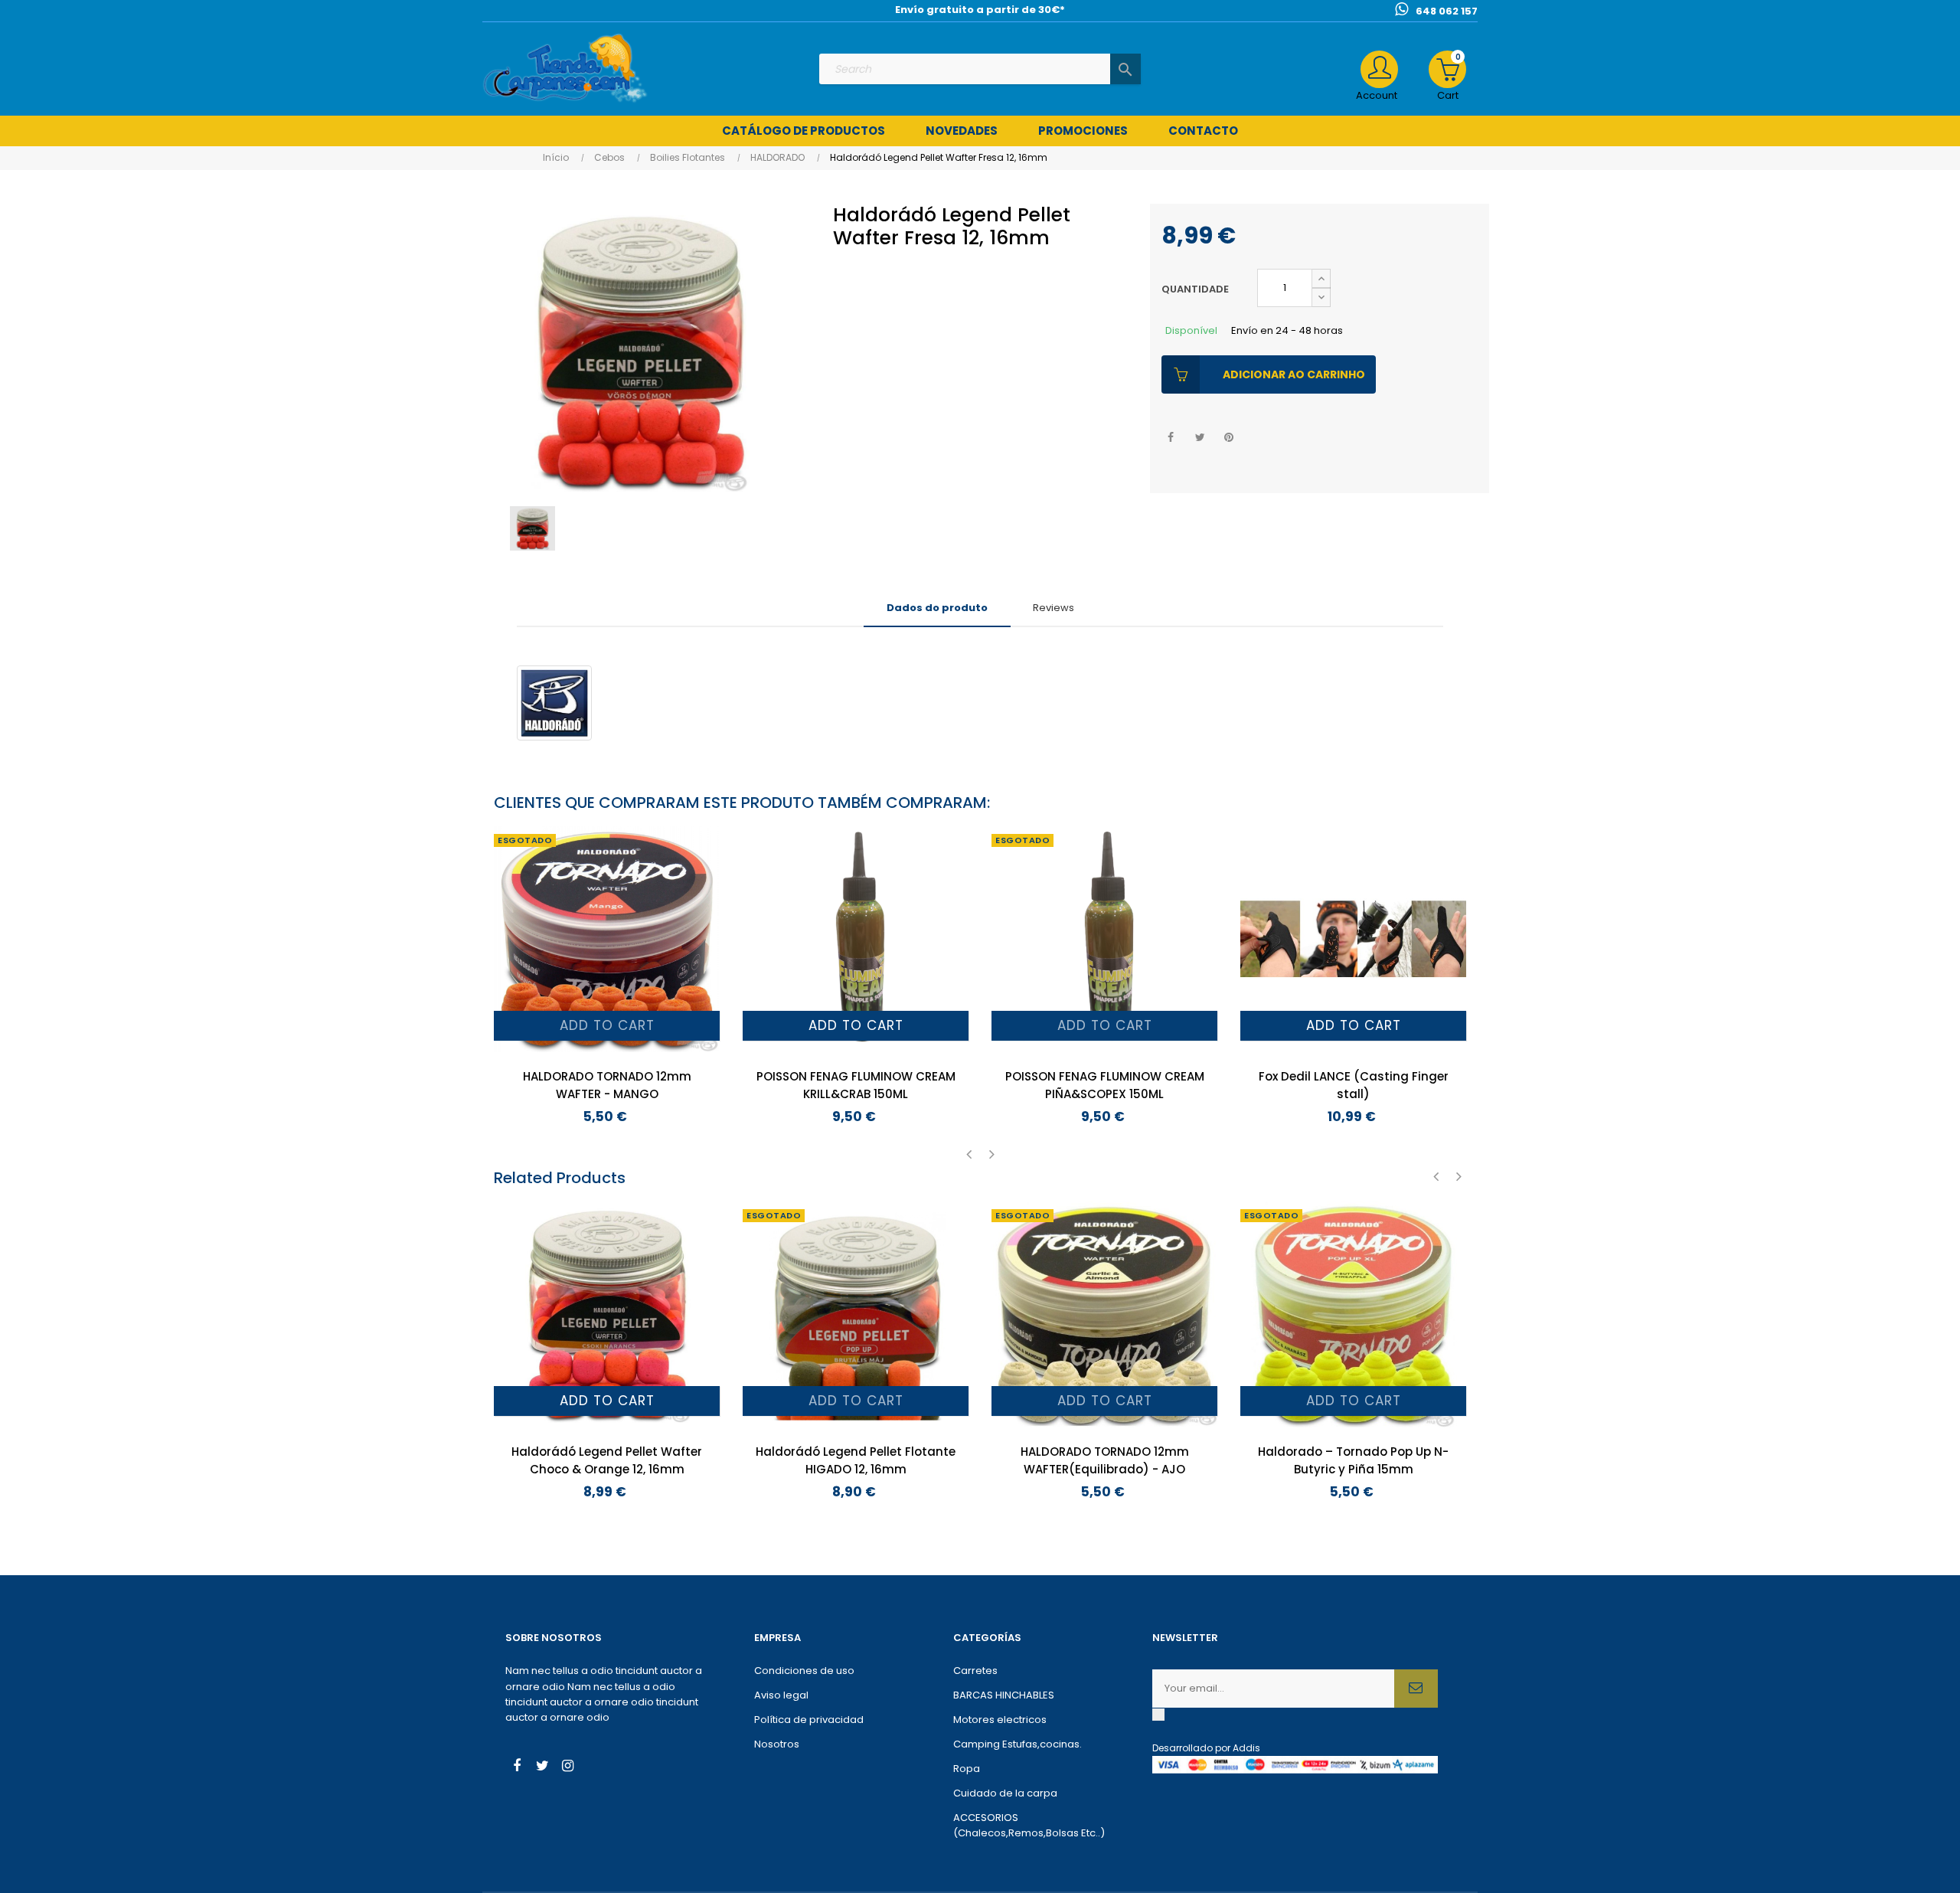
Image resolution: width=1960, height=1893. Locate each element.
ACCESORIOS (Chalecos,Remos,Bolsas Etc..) (1029, 1825)
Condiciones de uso (804, 1671)
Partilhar (1171, 438)
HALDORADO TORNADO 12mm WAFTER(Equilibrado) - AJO (1105, 1460)
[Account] (1379, 69)
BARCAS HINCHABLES (1004, 1695)
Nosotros (777, 1744)
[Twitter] (542, 1767)
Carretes (975, 1671)
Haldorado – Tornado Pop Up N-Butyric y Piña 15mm (1353, 1460)
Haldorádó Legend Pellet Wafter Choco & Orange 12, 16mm (607, 1460)
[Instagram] (567, 1767)
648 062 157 (1447, 11)
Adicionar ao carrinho (1294, 374)
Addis (1246, 1748)
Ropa (967, 1769)
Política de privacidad (809, 1720)
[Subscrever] (1416, 1689)
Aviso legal (781, 1695)
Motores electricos (1000, 1720)
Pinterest (1229, 438)
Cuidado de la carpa (1005, 1793)
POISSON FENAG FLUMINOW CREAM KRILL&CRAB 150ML (856, 1085)
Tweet (1200, 438)
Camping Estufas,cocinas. (1018, 1744)
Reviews (1053, 608)
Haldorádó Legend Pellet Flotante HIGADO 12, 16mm (856, 1460)
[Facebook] (517, 1767)
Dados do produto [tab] (937, 608)
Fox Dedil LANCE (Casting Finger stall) (1354, 1085)
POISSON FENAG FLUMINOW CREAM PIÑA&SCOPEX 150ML (1105, 1085)
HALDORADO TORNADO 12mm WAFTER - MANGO (607, 1085)
